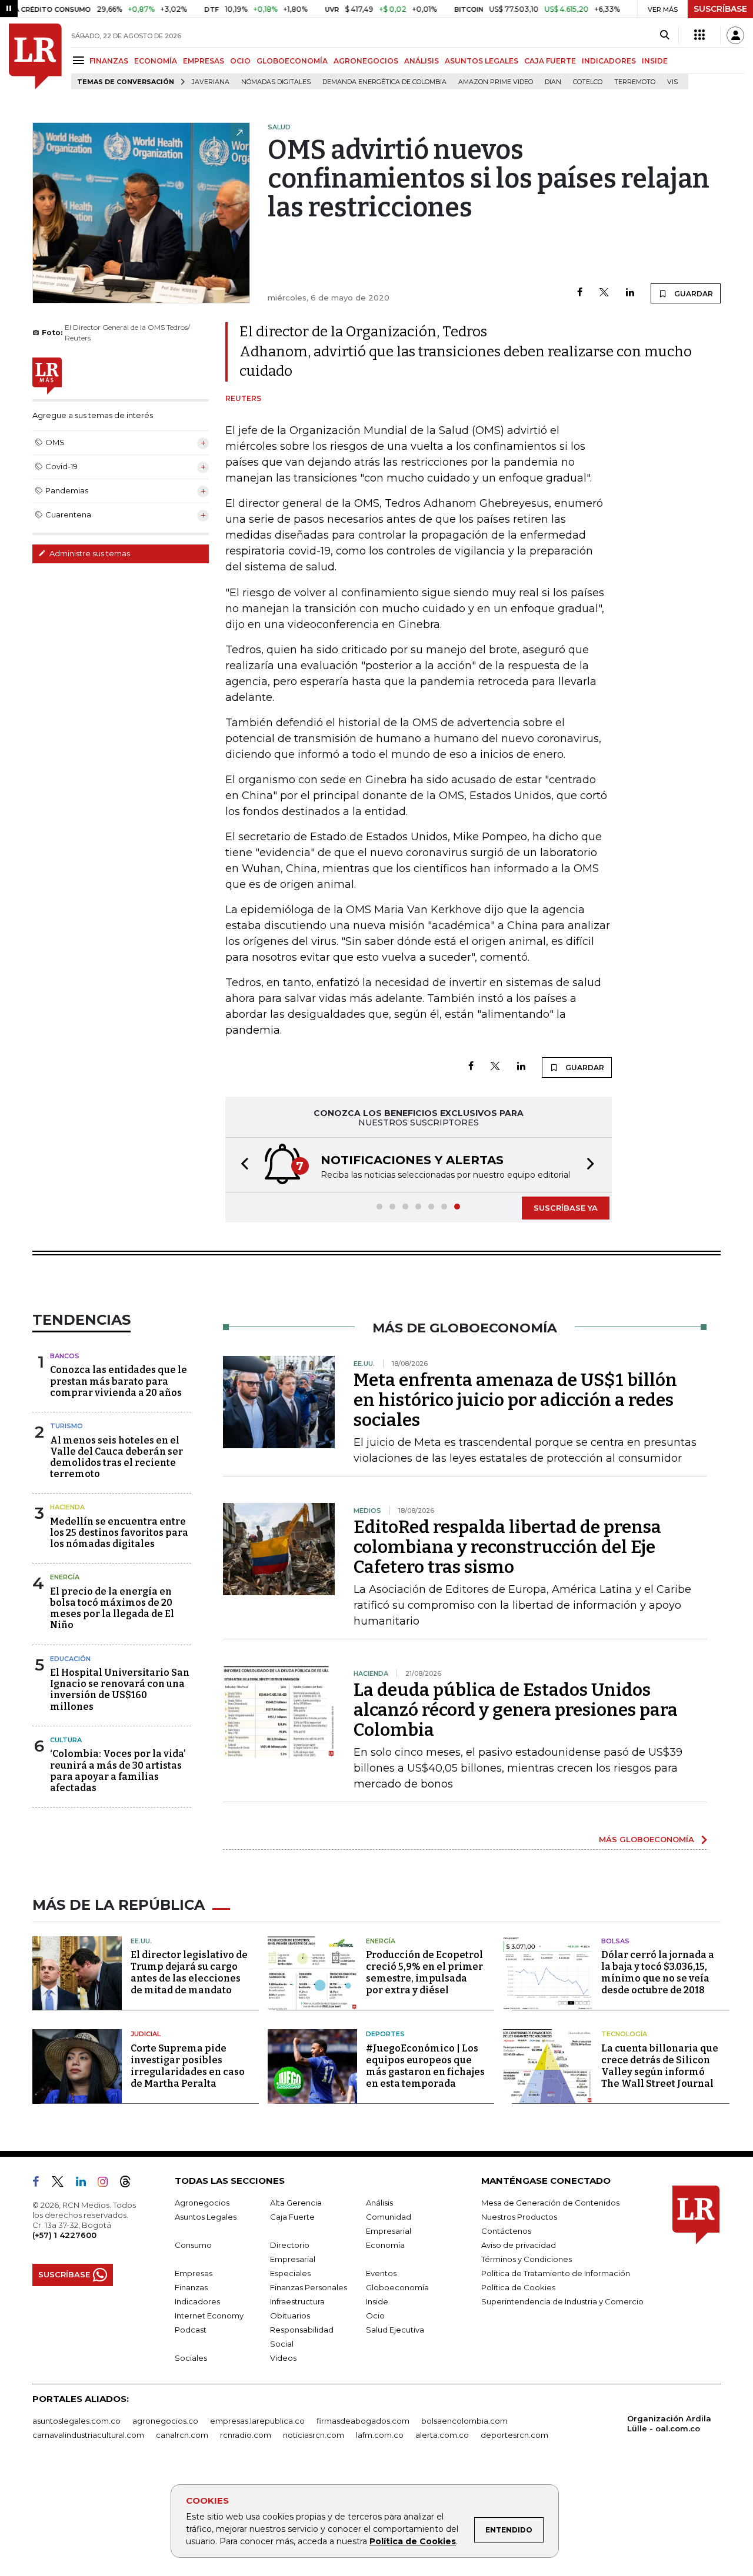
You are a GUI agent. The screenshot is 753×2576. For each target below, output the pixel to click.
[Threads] (130, 2184)
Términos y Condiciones (527, 2259)
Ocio (375, 2316)
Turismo (66, 1426)
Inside (377, 2301)
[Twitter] (604, 293)
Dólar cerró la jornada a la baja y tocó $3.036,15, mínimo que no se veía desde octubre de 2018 (658, 1972)
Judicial (146, 2034)
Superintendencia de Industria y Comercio (562, 2301)
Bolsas (615, 1941)
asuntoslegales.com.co (76, 2421)
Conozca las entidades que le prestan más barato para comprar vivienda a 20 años (119, 1381)
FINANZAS (109, 61)
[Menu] (80, 60)
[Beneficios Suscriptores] (699, 35)
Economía (385, 2245)
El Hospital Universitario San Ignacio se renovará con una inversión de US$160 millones (120, 1690)
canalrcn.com (182, 2435)
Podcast (191, 2330)
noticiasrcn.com (314, 2435)
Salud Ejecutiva (395, 2330)
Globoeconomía (397, 2287)
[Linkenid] (86, 2184)
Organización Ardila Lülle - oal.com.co (669, 2423)
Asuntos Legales (206, 2217)
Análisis (379, 2203)
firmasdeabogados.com (363, 2421)
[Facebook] (580, 293)
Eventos (381, 2273)
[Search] (664, 35)
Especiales (290, 2273)
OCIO (240, 61)
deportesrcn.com (514, 2435)
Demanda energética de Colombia (384, 82)
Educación (70, 1659)
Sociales (191, 2358)
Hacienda (67, 1507)
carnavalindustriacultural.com (88, 2435)
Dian (553, 82)
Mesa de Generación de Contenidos (550, 2203)
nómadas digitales (276, 82)
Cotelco (588, 82)
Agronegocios (202, 2203)
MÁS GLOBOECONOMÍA (647, 1839)
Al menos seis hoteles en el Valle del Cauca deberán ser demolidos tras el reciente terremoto (116, 1457)
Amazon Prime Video (496, 82)
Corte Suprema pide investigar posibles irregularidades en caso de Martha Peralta (188, 2066)
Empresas (194, 2273)
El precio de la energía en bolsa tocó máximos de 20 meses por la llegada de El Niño (112, 1608)
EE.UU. (141, 1941)
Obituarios (290, 2316)
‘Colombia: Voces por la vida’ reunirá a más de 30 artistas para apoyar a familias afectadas (118, 1771)
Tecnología (624, 2034)
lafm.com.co (380, 2435)
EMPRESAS (204, 61)
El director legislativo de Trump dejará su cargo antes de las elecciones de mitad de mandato (189, 1972)
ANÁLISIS (422, 61)
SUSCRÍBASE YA (566, 1208)
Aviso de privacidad (519, 2245)
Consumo (193, 2245)
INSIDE (655, 61)
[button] (241, 1165)
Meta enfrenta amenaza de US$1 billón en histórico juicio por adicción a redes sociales (515, 1400)
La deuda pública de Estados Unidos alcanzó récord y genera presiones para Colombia (516, 1710)
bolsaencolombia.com (464, 2421)
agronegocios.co (165, 2421)
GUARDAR (693, 294)
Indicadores (197, 2301)
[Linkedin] (630, 293)
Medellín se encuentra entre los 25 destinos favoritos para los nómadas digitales (119, 1533)
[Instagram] (107, 2184)
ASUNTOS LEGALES (482, 61)
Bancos (65, 1356)
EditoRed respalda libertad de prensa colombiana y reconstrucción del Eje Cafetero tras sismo (507, 1547)
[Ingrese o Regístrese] (735, 35)
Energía (65, 1577)
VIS (672, 82)
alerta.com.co (442, 2435)
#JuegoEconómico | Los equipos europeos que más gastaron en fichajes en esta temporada (425, 2066)
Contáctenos (506, 2231)
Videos (283, 2358)
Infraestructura (297, 2301)
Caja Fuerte (292, 2217)
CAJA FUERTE (550, 61)
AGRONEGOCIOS (366, 61)
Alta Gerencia (296, 2203)
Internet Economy (209, 2316)
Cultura (66, 1740)
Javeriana (211, 82)
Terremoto (635, 82)
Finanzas (191, 2287)
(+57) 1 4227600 (64, 2235)
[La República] (35, 56)
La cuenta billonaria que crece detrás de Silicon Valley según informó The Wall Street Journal (660, 2066)
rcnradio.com (246, 2435)
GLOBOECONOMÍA (292, 61)
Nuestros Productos (519, 2217)
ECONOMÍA (156, 61)
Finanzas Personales (309, 2287)
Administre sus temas (89, 553)
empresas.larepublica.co (257, 2421)
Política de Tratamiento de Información (556, 2273)
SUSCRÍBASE (720, 9)
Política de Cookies (413, 2541)
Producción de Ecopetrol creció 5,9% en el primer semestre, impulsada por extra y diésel (424, 1972)
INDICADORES (609, 61)
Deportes (385, 2034)
